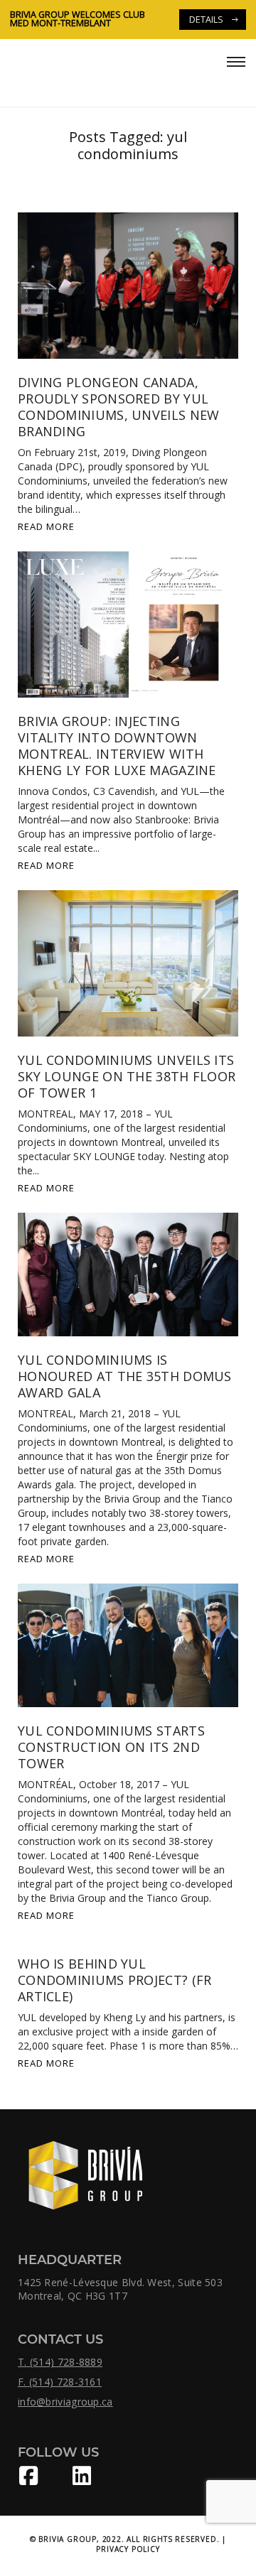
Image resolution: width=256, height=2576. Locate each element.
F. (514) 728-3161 (60, 2382)
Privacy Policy (128, 2549)
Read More (46, 526)
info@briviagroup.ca (65, 2402)
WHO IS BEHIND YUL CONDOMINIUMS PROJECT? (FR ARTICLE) (115, 1980)
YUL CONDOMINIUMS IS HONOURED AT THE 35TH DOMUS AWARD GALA (125, 1376)
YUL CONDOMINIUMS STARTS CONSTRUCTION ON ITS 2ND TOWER (111, 1747)
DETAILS (105, 20)
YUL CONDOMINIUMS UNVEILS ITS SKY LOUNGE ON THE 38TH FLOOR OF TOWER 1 (127, 1076)
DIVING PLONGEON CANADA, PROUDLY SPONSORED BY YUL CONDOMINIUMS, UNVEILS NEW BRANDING (119, 407)
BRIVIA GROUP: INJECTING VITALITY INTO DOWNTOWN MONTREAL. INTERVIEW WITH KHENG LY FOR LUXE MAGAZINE (117, 746)
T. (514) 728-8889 (60, 2362)
